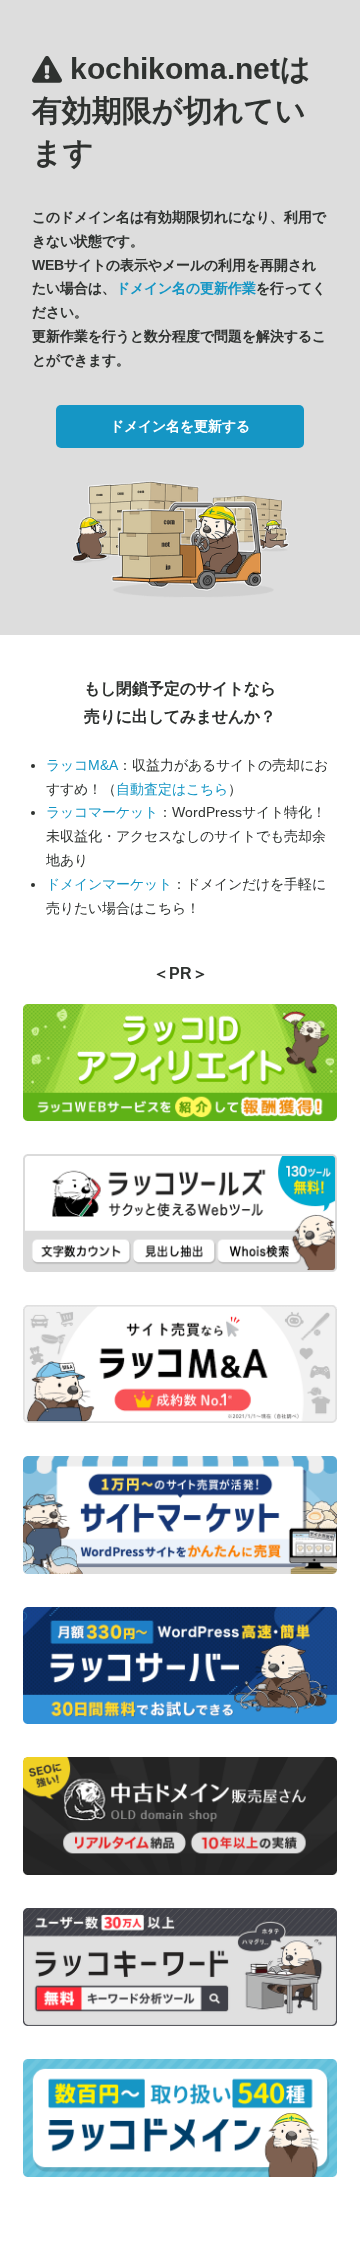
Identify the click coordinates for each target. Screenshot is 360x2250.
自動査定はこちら (172, 789)
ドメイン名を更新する (180, 426)
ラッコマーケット (102, 812)
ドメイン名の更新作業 (186, 288)
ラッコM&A (82, 765)
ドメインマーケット (109, 884)
